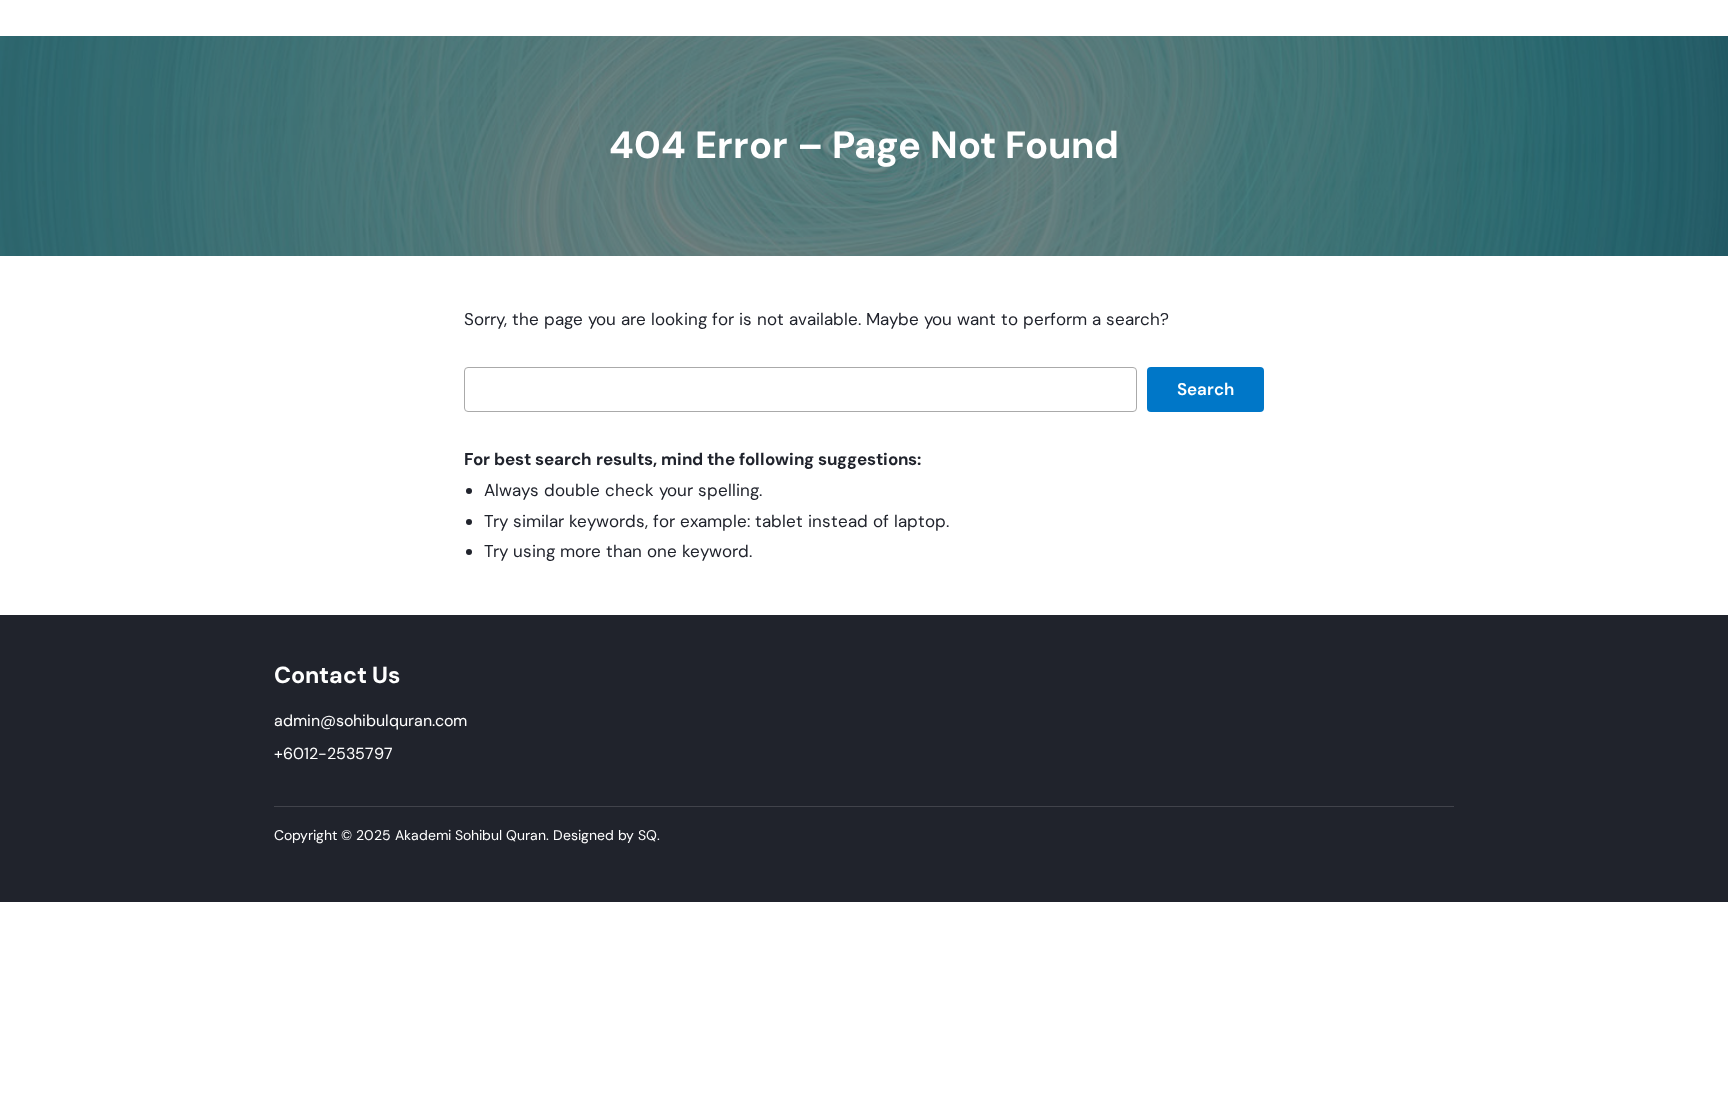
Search (1205, 389)
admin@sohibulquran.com (370, 720)
